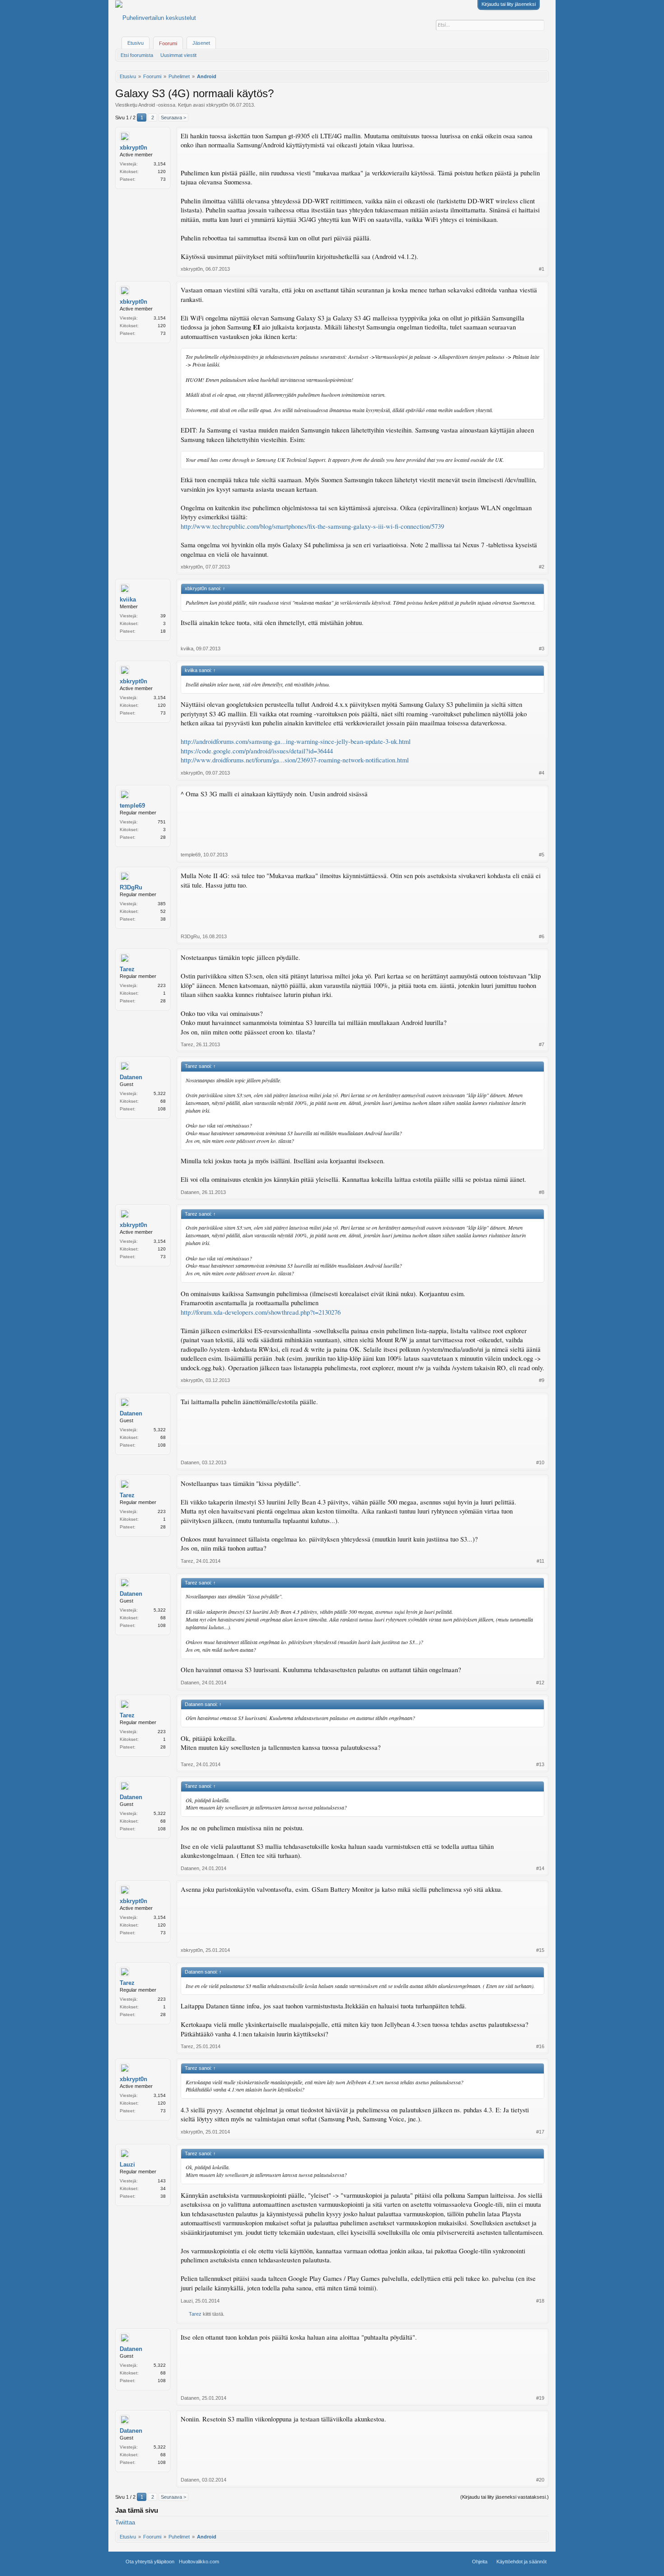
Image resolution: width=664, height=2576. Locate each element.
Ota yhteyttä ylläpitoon (150, 2562)
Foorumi (168, 43)
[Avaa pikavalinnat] (543, 76)
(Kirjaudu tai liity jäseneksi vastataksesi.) (505, 2497)
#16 (540, 2046)
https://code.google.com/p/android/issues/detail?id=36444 (257, 751)
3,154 (160, 164)
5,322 (160, 1093)
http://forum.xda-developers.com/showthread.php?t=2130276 (261, 1312)
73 (163, 179)
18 (163, 631)
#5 (542, 855)
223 (162, 985)
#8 (542, 1192)
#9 (542, 1380)
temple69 (132, 806)
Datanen (131, 1077)
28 (163, 837)
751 (162, 822)
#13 (540, 1764)
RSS (249, 2562)
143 (162, 2181)
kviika (128, 599)
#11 (540, 1561)
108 (162, 1109)
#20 (540, 2480)
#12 (540, 1683)
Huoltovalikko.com (199, 2562)
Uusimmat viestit (178, 55)
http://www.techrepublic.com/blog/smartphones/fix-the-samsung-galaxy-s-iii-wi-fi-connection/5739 (312, 526)
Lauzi (127, 2165)
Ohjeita (480, 2562)
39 (163, 616)
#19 (540, 2398)
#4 (542, 773)
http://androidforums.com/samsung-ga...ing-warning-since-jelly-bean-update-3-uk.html (296, 741)
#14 (540, 1868)
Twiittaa (125, 2522)
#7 (542, 1044)
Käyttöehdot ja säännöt (521, 2562)
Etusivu (136, 43)
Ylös (238, 2562)
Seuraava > (173, 118)
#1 (542, 269)
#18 (540, 2301)
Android (147, 105)
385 (162, 904)
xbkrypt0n (217, 105)
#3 (542, 649)
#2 (542, 567)
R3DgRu (131, 887)
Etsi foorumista (137, 55)
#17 (540, 2132)
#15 (540, 1950)
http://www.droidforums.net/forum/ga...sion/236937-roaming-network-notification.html (295, 760)
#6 (542, 936)
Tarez (127, 969)
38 (163, 919)
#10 (540, 1462)
